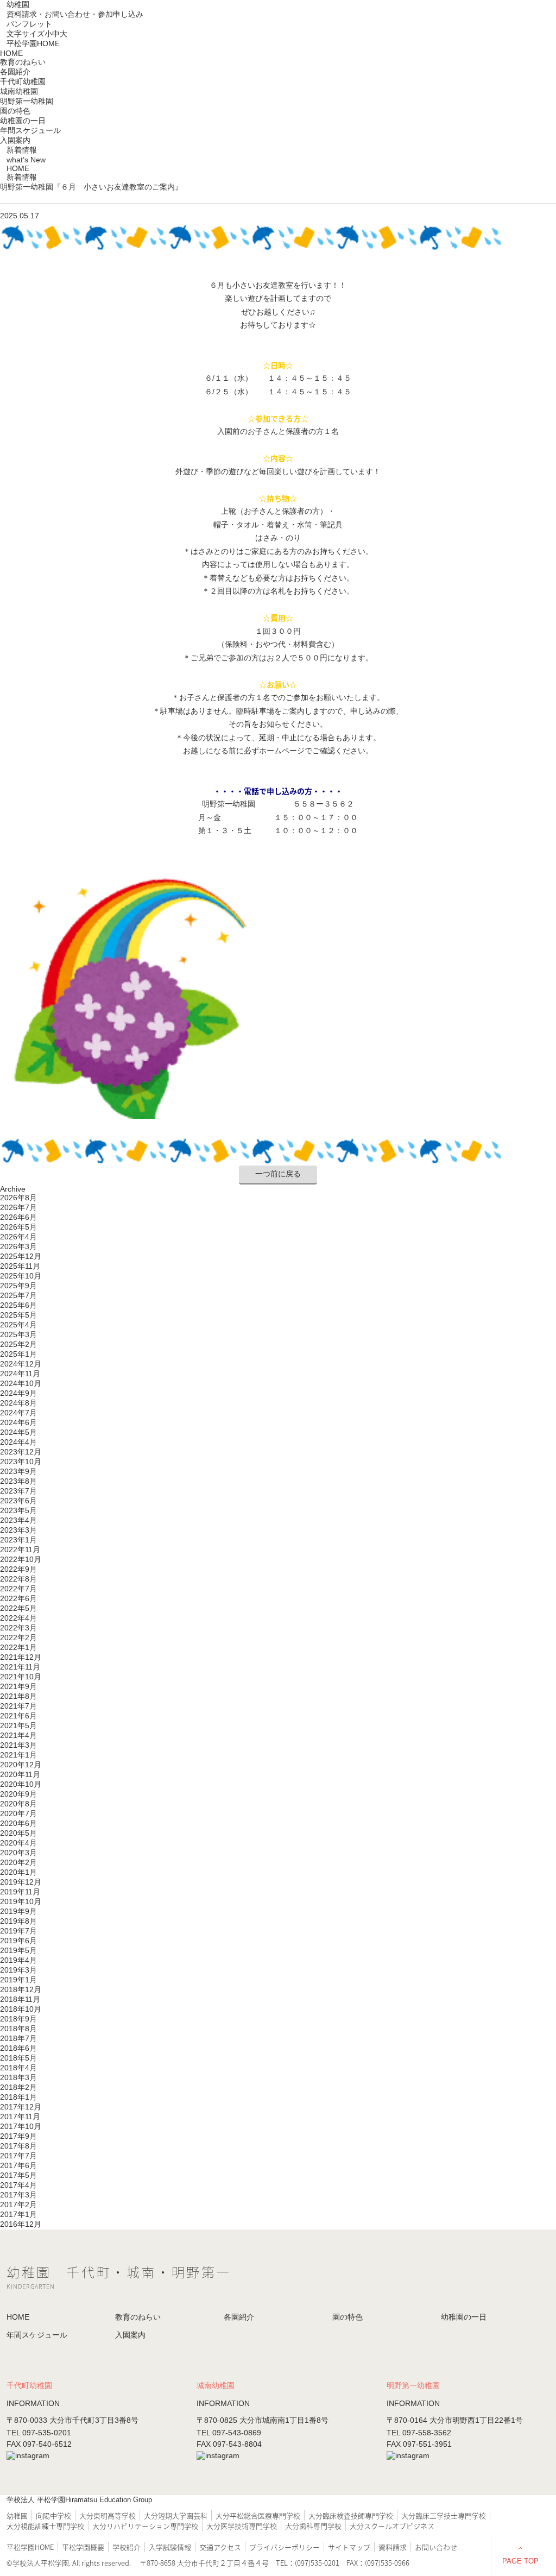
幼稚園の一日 (23, 121)
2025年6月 (18, 1305)
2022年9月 (18, 1569)
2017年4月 (18, 2185)
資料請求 (393, 2547)
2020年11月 (20, 1774)
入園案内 (15, 140)
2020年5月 (18, 1833)
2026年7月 (18, 1207)
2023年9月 (18, 1471)
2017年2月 (18, 2205)
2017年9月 (18, 2136)
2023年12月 (21, 1452)
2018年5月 (18, 2058)
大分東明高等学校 (108, 2515)
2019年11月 (20, 1892)
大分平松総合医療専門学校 (258, 2515)
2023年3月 (18, 1530)
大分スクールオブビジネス (392, 2526)
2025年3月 (18, 1334)
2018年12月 (21, 1989)
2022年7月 (18, 1589)
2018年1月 (18, 2097)
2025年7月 (18, 1295)
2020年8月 (18, 1804)
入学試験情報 (170, 2547)
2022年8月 (18, 1579)
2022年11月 (20, 1550)
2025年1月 (18, 1354)
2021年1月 (18, 1755)
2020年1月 (18, 1872)
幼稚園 (18, 4)
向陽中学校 (53, 2515)
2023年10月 (21, 1462)
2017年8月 (18, 2146)
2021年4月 (18, 1735)
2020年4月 (18, 1843)
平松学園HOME (33, 43)
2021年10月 (21, 1677)
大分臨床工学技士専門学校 (444, 2515)
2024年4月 (18, 1442)
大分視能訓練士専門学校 (45, 2526)
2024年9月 (18, 1393)
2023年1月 (18, 1540)
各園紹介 (239, 2317)
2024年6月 (18, 1422)
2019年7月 (18, 1931)
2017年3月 (18, 2195)
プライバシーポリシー (285, 2547)
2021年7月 (18, 1706)
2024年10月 (21, 1383)
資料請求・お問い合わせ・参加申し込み (75, 14)
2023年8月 (18, 1481)
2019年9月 (18, 1911)
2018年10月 (21, 2009)
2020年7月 (18, 1813)
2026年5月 (18, 1227)
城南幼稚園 (19, 91)
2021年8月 (18, 1696)
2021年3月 (18, 1745)
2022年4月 (18, 1618)
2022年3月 (18, 1628)
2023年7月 (18, 1491)
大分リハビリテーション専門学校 (145, 2526)
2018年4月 (18, 2068)
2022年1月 (18, 1647)
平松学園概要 (83, 2547)
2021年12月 (21, 1657)
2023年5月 (18, 1510)
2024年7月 (18, 1413)
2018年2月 (18, 2087)
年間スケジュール (30, 130)
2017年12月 (21, 2107)
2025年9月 (18, 1286)
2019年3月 (18, 1970)
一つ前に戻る (278, 1174)
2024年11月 (20, 1374)
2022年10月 (21, 1559)
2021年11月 (20, 1667)
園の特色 (15, 111)
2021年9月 (18, 1686)
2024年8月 (18, 1403)
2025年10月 (21, 1276)
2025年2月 (18, 1344)
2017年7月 (18, 2156)
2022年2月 (18, 1637)
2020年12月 (21, 1765)
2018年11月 (20, 1999)
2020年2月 (18, 1862)
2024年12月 (21, 1364)
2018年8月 (18, 2029)
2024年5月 (18, 1432)
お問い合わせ (436, 2547)
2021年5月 (18, 1725)
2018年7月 (18, 2038)
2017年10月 (21, 2126)
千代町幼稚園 (23, 81)
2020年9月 (18, 1794)
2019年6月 (18, 1941)
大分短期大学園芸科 (176, 2515)
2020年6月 (18, 1823)
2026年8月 (18, 1198)
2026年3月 (18, 1246)
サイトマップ (349, 2547)
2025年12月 (21, 1256)
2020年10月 (21, 1784)
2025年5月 (18, 1315)
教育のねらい (23, 62)
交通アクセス (220, 2547)
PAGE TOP (520, 2561)
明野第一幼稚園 (27, 101)
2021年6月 (18, 1716)
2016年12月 (21, 2224)
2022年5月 (18, 1608)
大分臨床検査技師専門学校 (351, 2515)
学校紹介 (127, 2547)
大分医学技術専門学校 (242, 2526)
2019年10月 (21, 1901)
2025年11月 (20, 1266)
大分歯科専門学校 (313, 2526)
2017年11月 (20, 2117)
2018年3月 (18, 2077)
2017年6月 (18, 2165)
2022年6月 (18, 1598)
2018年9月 (18, 2019)
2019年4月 (18, 1960)
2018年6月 (18, 2048)
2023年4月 (18, 1520)
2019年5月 (18, 1950)
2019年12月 (21, 1882)
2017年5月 (18, 2175)
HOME (11, 53)
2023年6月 (18, 1501)
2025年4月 (18, 1325)
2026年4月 (18, 1237)
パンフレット (29, 24)
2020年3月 (18, 1853)
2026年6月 (18, 1217)
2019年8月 (18, 1921)
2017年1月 (18, 2214)
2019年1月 (18, 1980)
